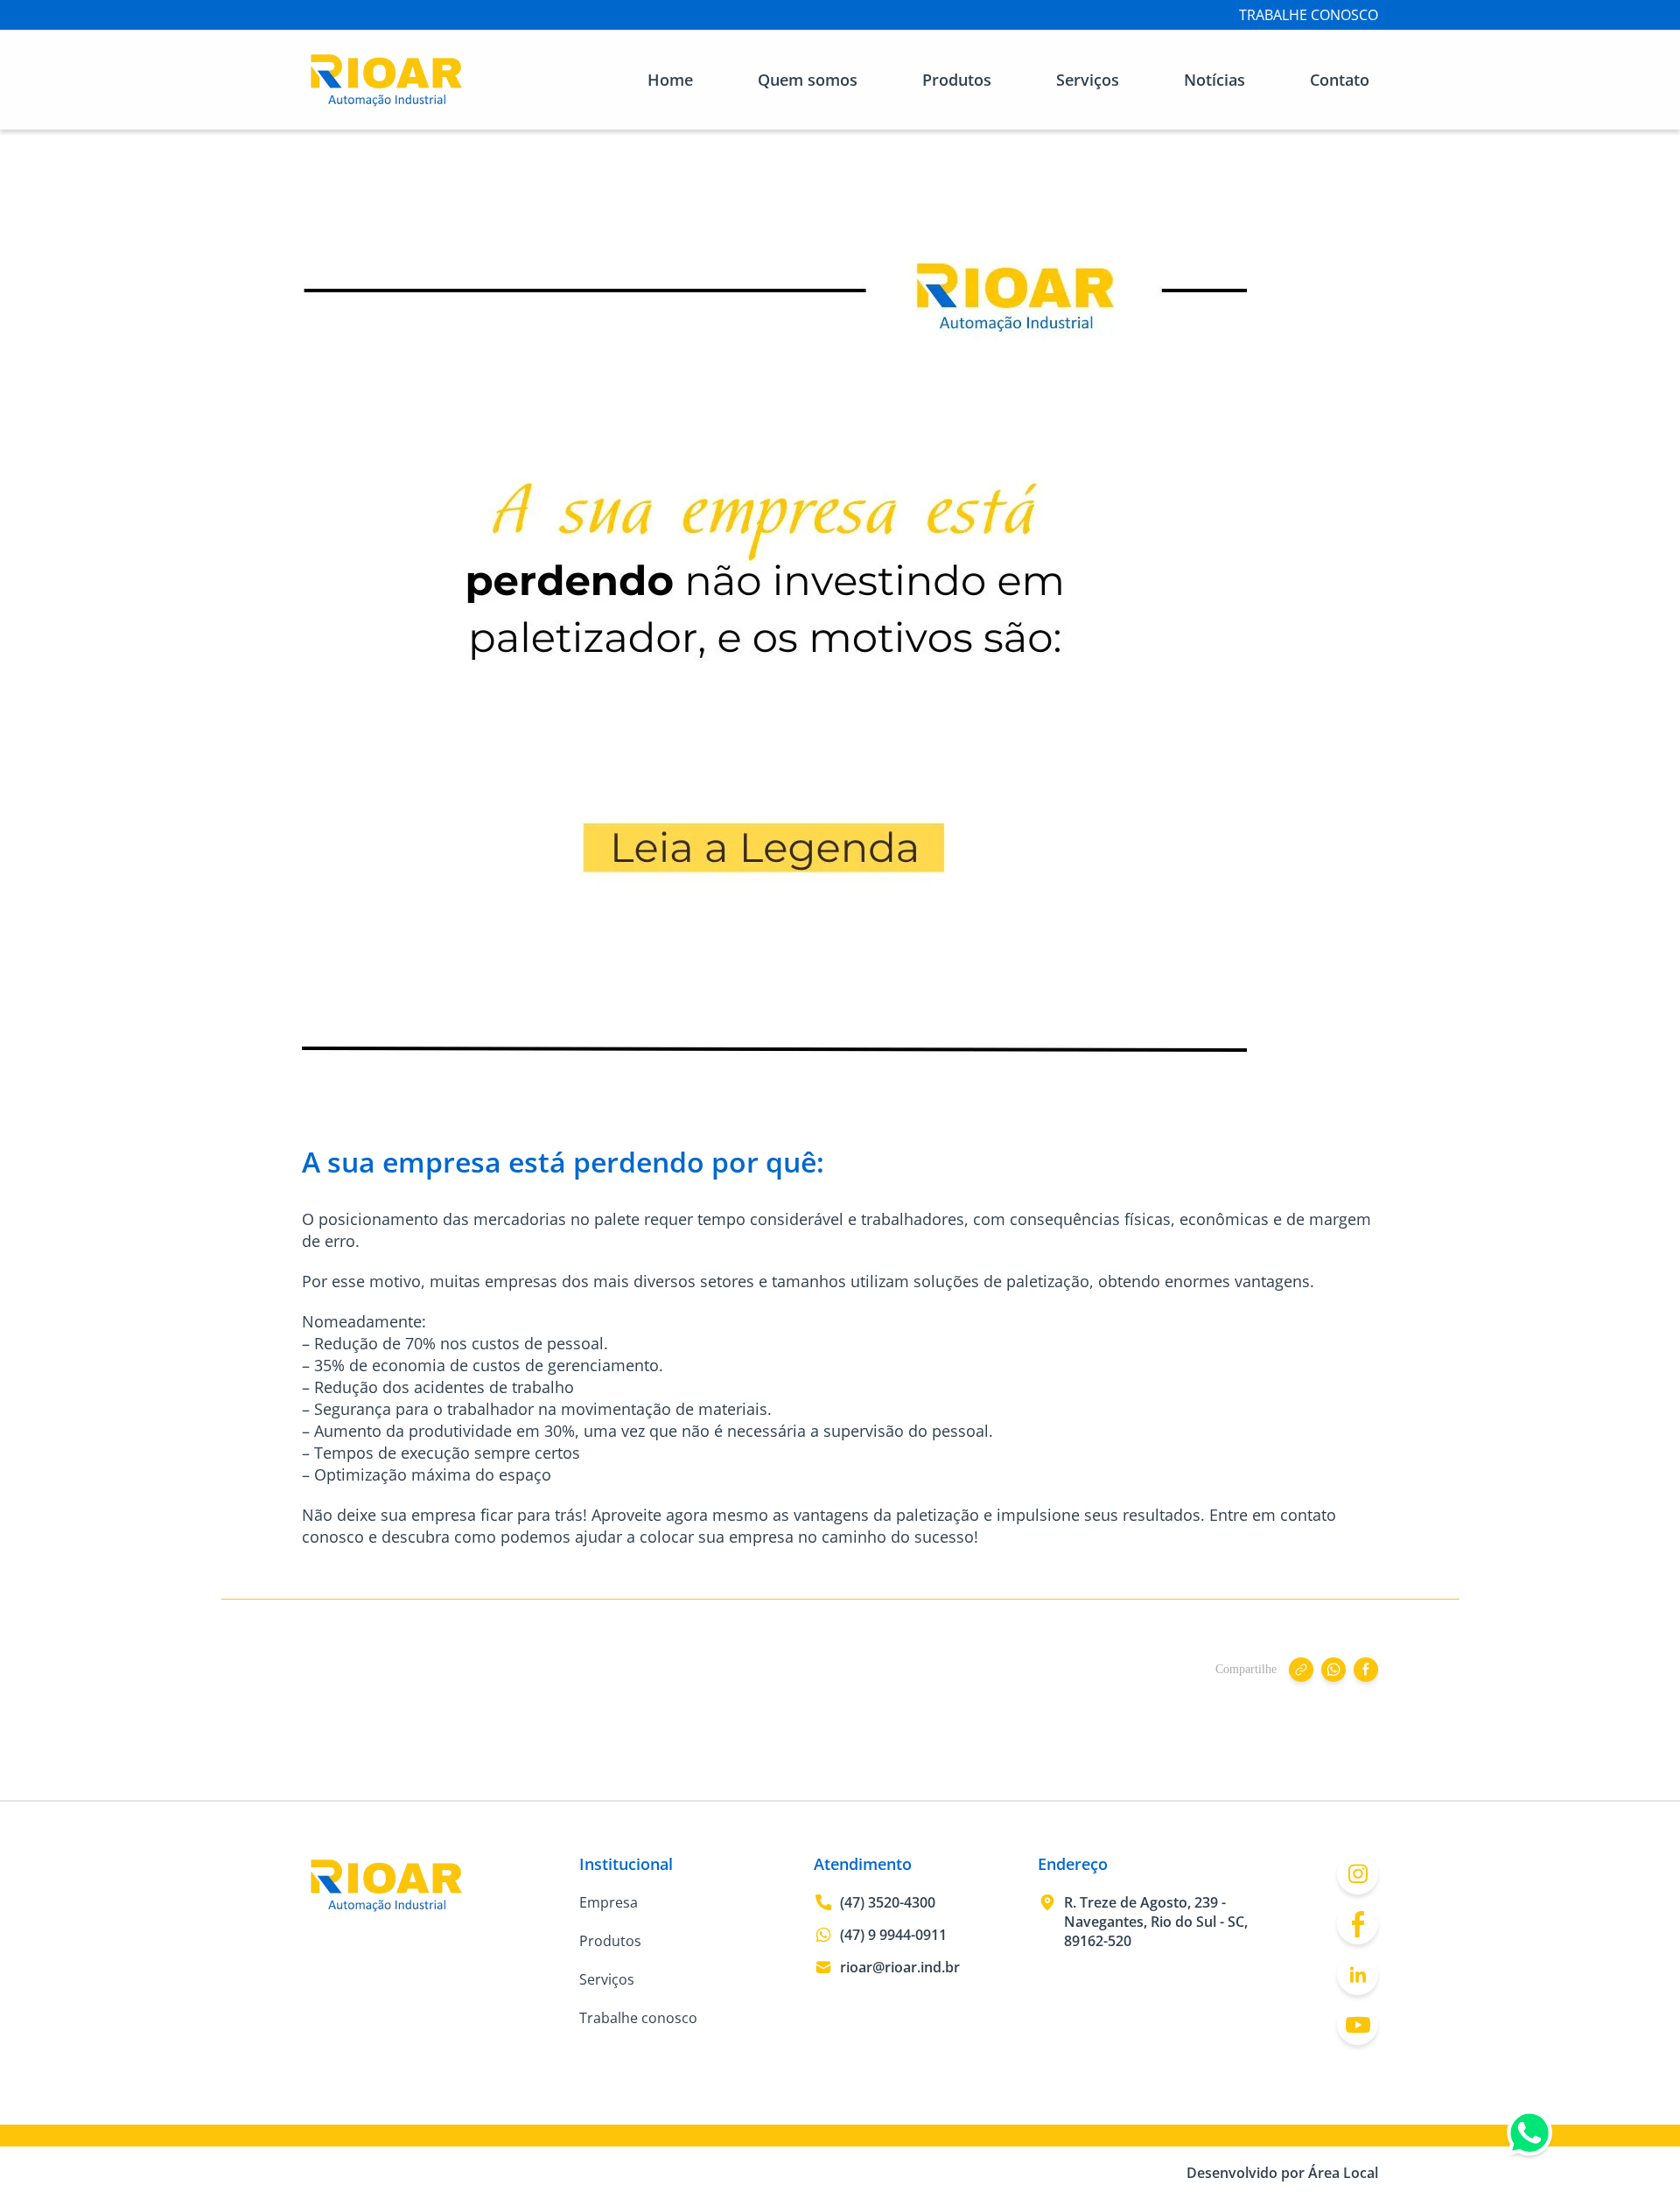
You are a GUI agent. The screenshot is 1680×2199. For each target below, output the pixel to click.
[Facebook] (1358, 1924)
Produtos (957, 80)
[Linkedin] (1358, 1975)
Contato (1340, 80)
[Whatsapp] (1529, 2137)
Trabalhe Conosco (1309, 15)
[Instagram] (1358, 1874)
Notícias (1214, 80)
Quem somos (808, 80)
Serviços (1088, 80)
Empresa (609, 1902)
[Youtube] (1358, 2024)
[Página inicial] (386, 103)
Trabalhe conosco (638, 2018)
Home (670, 80)
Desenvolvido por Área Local (1282, 2173)
